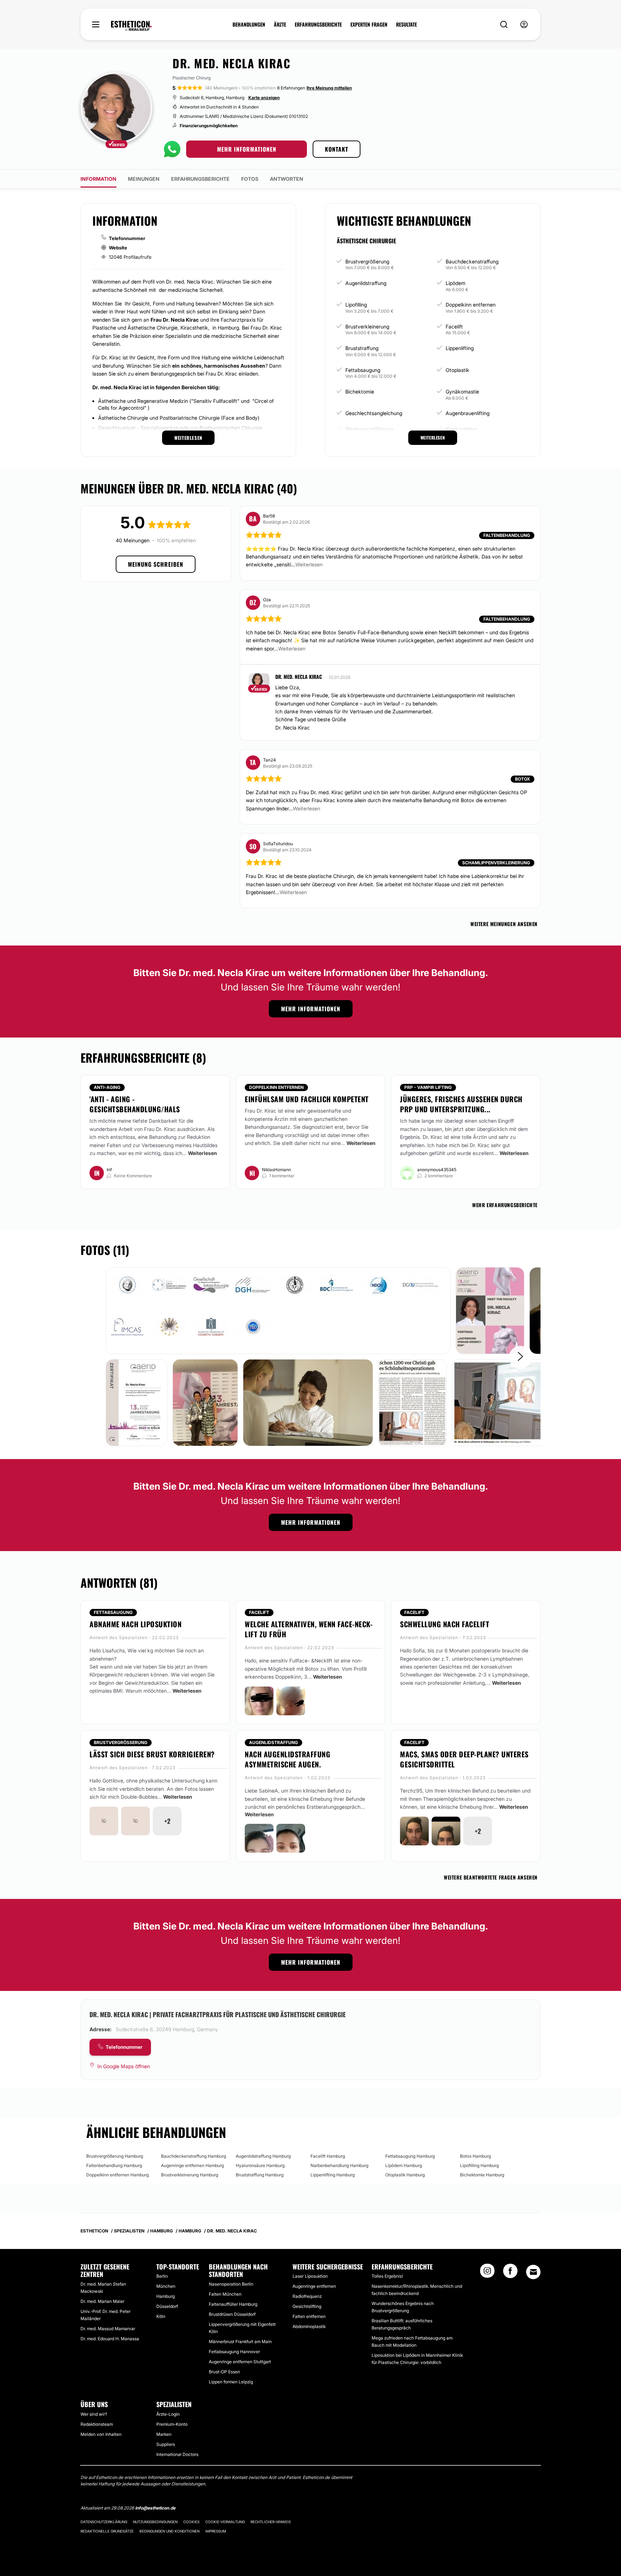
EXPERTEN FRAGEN (369, 24)
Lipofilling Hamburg (479, 2165)
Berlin (162, 2276)
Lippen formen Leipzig (231, 2382)
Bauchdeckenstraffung (472, 261)
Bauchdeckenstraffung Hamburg (194, 2156)
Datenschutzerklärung (104, 2522)
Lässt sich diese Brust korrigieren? (152, 1754)
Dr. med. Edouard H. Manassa (110, 2339)
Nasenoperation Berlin (231, 2284)
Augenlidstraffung (366, 283)
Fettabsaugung (363, 370)
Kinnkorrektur (461, 429)
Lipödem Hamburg (404, 2165)
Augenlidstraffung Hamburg (263, 2156)
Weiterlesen (203, 1153)
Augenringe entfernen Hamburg (192, 2165)
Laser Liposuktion (310, 2276)
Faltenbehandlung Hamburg (114, 2165)
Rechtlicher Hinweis (271, 2522)
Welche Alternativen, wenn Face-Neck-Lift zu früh (309, 1629)
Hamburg (165, 2296)
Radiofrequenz (307, 2296)
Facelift (454, 326)
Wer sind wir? (94, 2414)
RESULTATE (406, 24)
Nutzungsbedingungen (155, 2522)
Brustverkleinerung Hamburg (190, 2175)
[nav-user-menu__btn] (524, 25)
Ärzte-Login (168, 2414)
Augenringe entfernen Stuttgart (240, 2362)
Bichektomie (360, 392)
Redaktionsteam (97, 2424)
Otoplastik (457, 370)
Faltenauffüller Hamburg (233, 2304)
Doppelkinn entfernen (471, 305)
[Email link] (533, 2272)
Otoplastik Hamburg (405, 2175)
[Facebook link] (510, 2273)
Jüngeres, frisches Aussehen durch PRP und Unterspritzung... (461, 1104)
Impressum (216, 2531)
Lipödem (456, 283)
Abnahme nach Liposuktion (135, 1624)
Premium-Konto (172, 2424)
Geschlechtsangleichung (374, 413)
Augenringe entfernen (314, 2286)
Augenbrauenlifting (468, 413)
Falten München (225, 2294)
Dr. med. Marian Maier (102, 2301)
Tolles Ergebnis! (387, 2276)
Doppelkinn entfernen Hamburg (118, 2175)
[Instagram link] (487, 2273)
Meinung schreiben (156, 564)
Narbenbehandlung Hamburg (339, 2165)
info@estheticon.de (155, 2508)
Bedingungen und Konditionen (169, 2531)
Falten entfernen (309, 2316)
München (166, 2286)
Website (118, 248)
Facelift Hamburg (328, 2156)
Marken (164, 2434)
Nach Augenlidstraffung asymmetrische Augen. (287, 1759)
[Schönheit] (131, 26)
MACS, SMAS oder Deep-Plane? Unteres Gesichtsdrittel (464, 1759)
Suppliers (166, 2444)
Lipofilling (356, 305)
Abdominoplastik (309, 2326)
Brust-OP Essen (224, 2372)
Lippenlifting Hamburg (333, 2175)
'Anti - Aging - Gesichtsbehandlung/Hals (135, 1104)
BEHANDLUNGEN (249, 24)
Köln (161, 2316)
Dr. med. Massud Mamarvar (108, 2329)
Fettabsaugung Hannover (234, 2352)
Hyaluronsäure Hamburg (260, 2165)
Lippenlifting (460, 348)
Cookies (191, 2522)
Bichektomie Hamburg (482, 2175)
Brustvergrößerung (367, 261)
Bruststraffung (362, 348)
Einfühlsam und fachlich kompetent (307, 1099)
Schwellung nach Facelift (445, 1624)
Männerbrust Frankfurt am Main (240, 2342)
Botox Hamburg (475, 2156)
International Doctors (177, 2454)
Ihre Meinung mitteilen (329, 88)
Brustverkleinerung (367, 326)
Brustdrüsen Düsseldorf (232, 2314)
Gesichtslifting (307, 2306)
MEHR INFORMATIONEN (247, 149)
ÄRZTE (280, 24)
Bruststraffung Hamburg (260, 2175)
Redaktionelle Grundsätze (107, 2531)
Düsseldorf (167, 2306)
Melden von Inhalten (101, 2434)
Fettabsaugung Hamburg (410, 2156)
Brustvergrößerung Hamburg (115, 2156)
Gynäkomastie (462, 392)
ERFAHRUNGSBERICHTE (318, 24)
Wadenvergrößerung (369, 429)
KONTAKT (337, 149)
